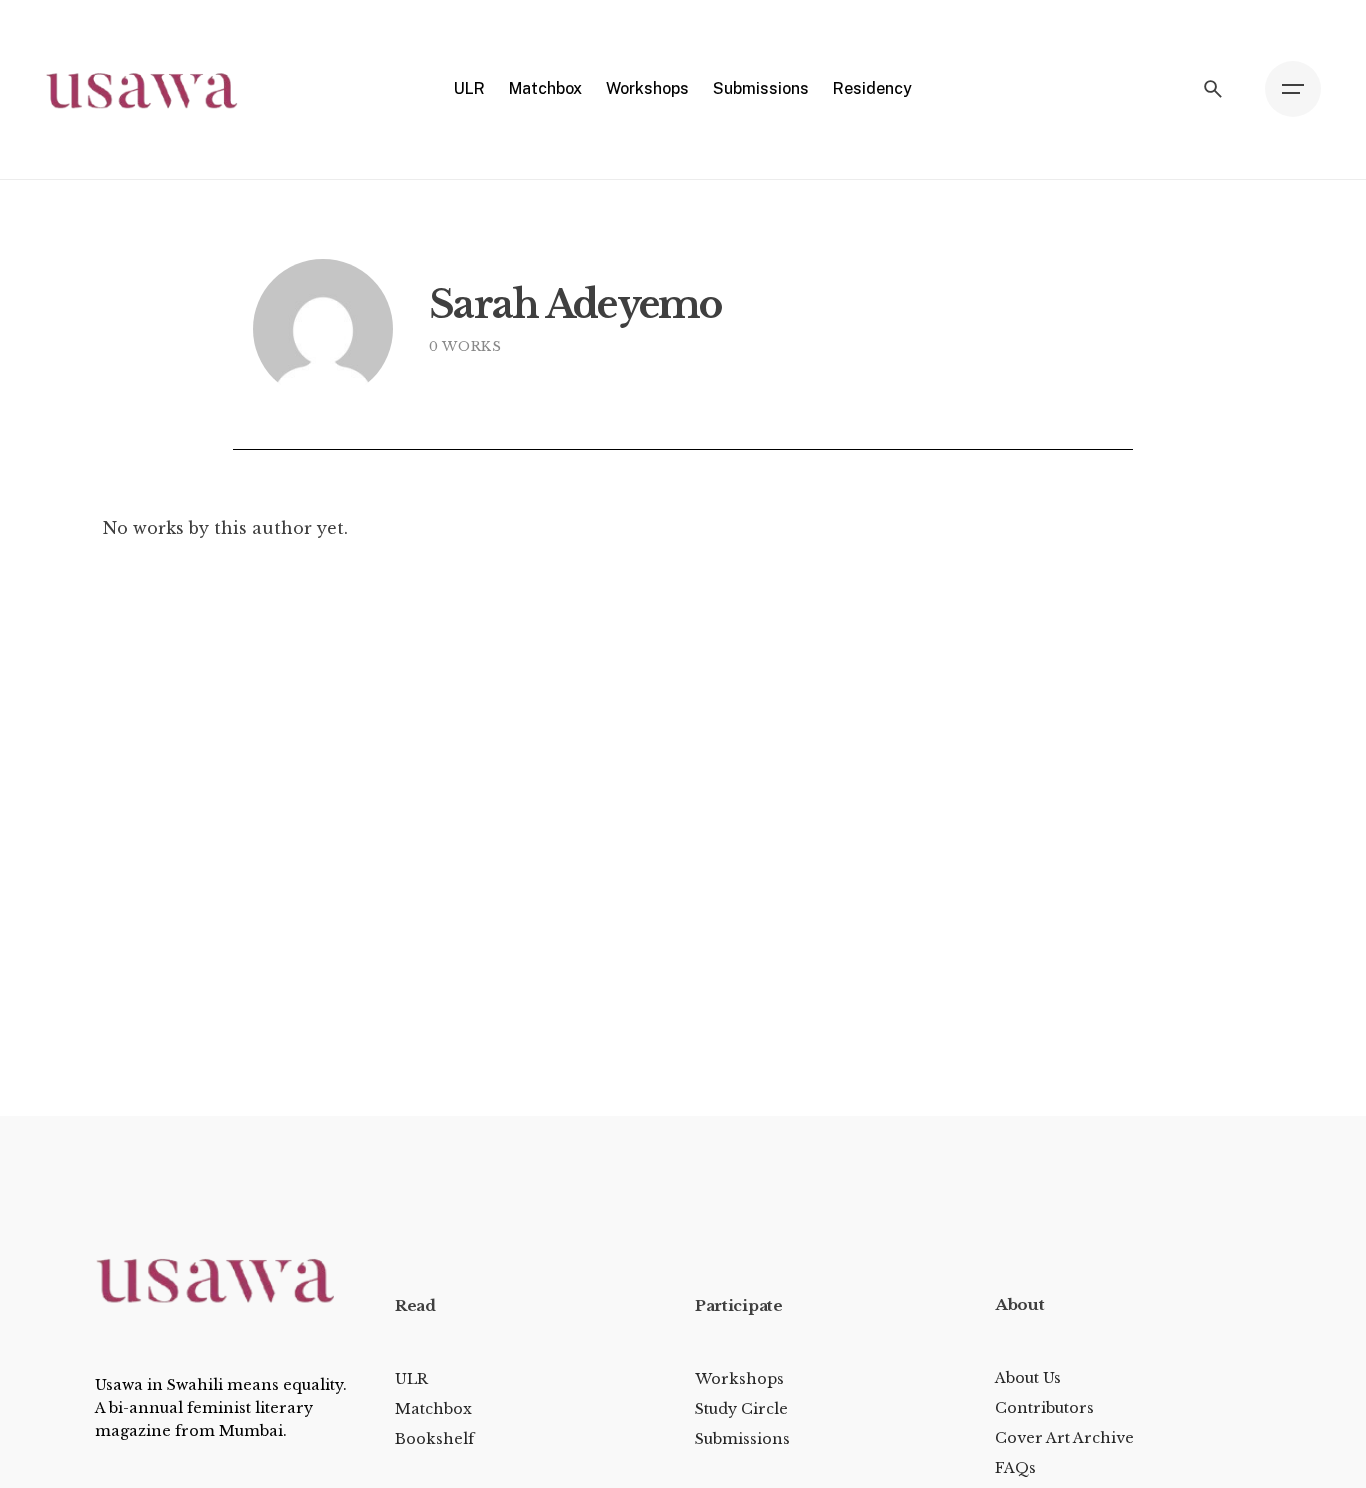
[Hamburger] (1293, 89)
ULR (411, 1379)
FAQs (1015, 1468)
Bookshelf (434, 1439)
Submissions (742, 1439)
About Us (1028, 1378)
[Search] (1213, 89)
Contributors (1044, 1408)
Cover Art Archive (1064, 1438)
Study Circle (741, 1409)
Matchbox (433, 1409)
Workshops (739, 1379)
